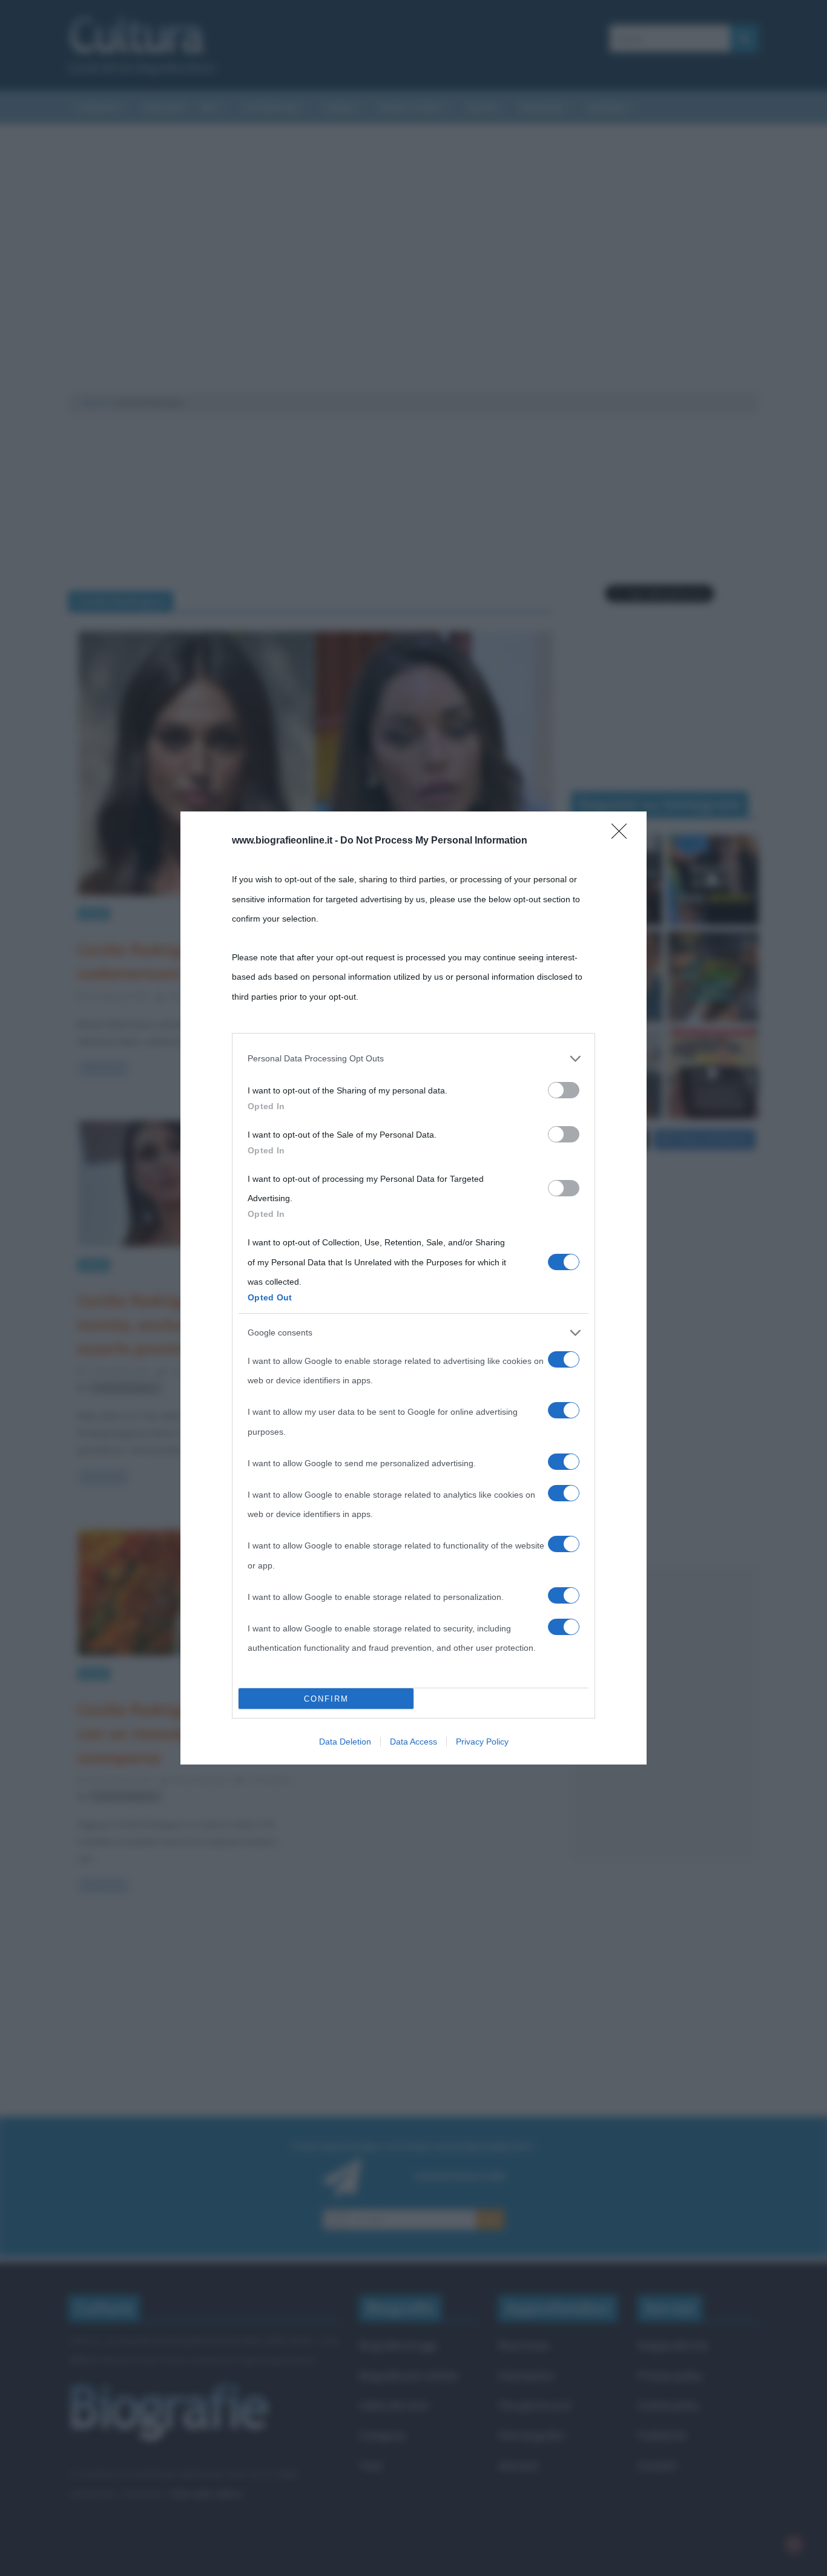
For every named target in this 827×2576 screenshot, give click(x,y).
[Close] (623, 835)
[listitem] (413, 1058)
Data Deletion (345, 1742)
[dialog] (413, 1288)
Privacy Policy (482, 1742)
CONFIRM (326, 1699)
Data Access (413, 1742)
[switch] (564, 1090)
